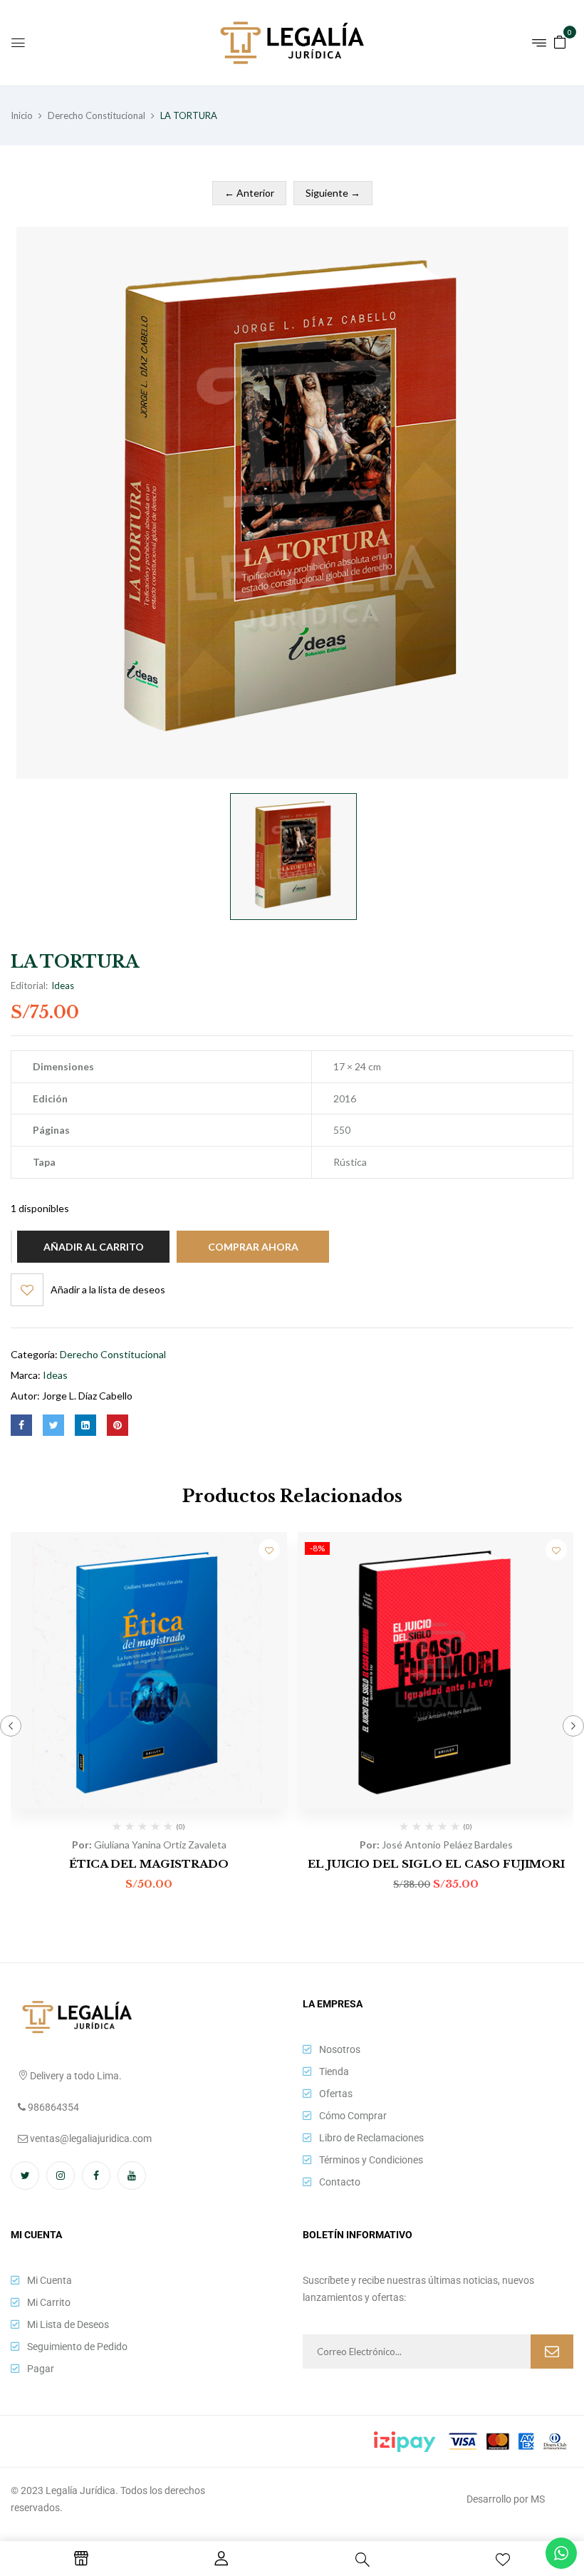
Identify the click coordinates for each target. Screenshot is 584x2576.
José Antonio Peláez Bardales (447, 1845)
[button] (560, 41)
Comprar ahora (253, 1247)
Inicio (22, 115)
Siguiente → (333, 193)
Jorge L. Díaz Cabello (87, 1396)
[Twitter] (53, 1425)
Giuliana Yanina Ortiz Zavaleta (160, 1845)
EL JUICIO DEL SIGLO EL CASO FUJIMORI (436, 1864)
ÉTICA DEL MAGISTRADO (149, 1864)
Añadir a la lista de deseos (108, 1289)
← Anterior (249, 193)
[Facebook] (21, 1425)
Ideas (63, 986)
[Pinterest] (118, 1425)
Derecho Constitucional (97, 115)
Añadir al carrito (94, 1247)
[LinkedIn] (85, 1425)
